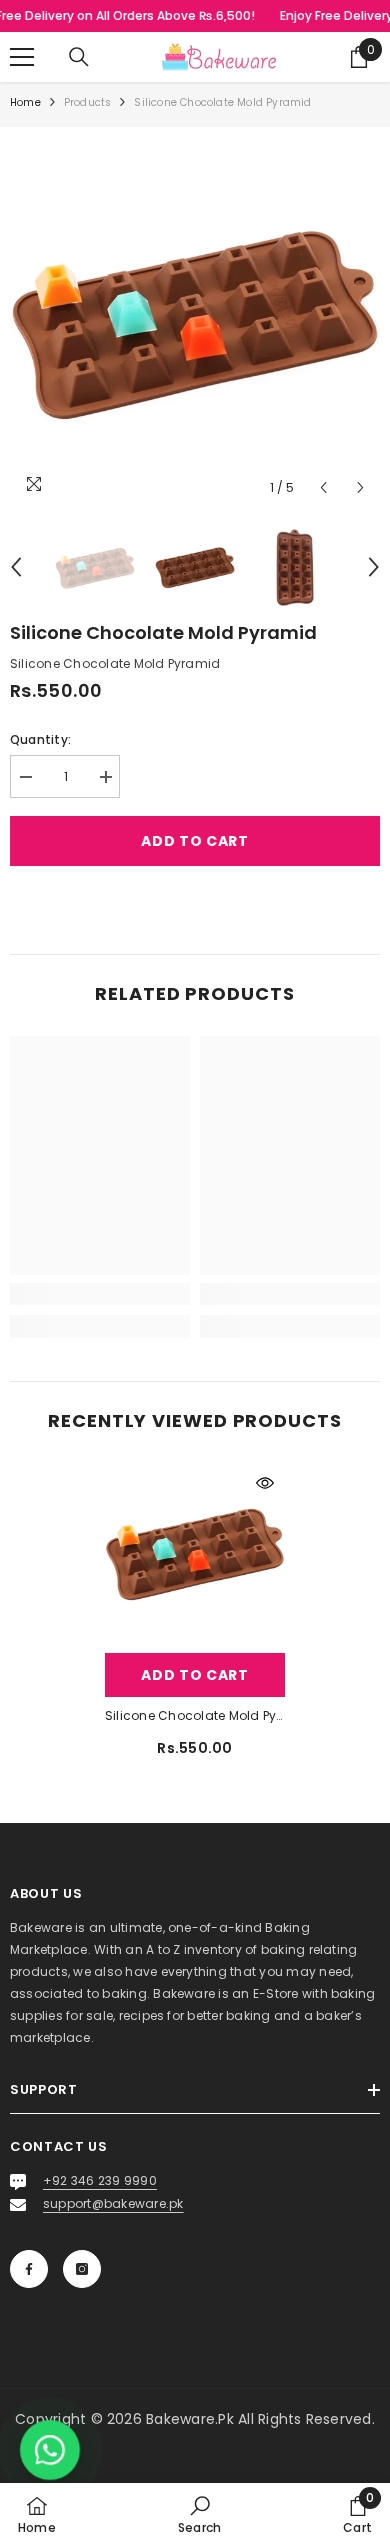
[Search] (79, 57)
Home (25, 102)
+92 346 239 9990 (100, 2180)
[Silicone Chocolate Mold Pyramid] (195, 1553)
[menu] (22, 57)
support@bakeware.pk (113, 2203)
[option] (195, 322)
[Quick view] (265, 1483)
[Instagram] (82, 2269)
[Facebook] (29, 2269)
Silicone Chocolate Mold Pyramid (195, 1715)
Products (88, 102)
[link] (100, 1294)
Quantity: (40, 739)
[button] (323, 487)
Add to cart (195, 841)
